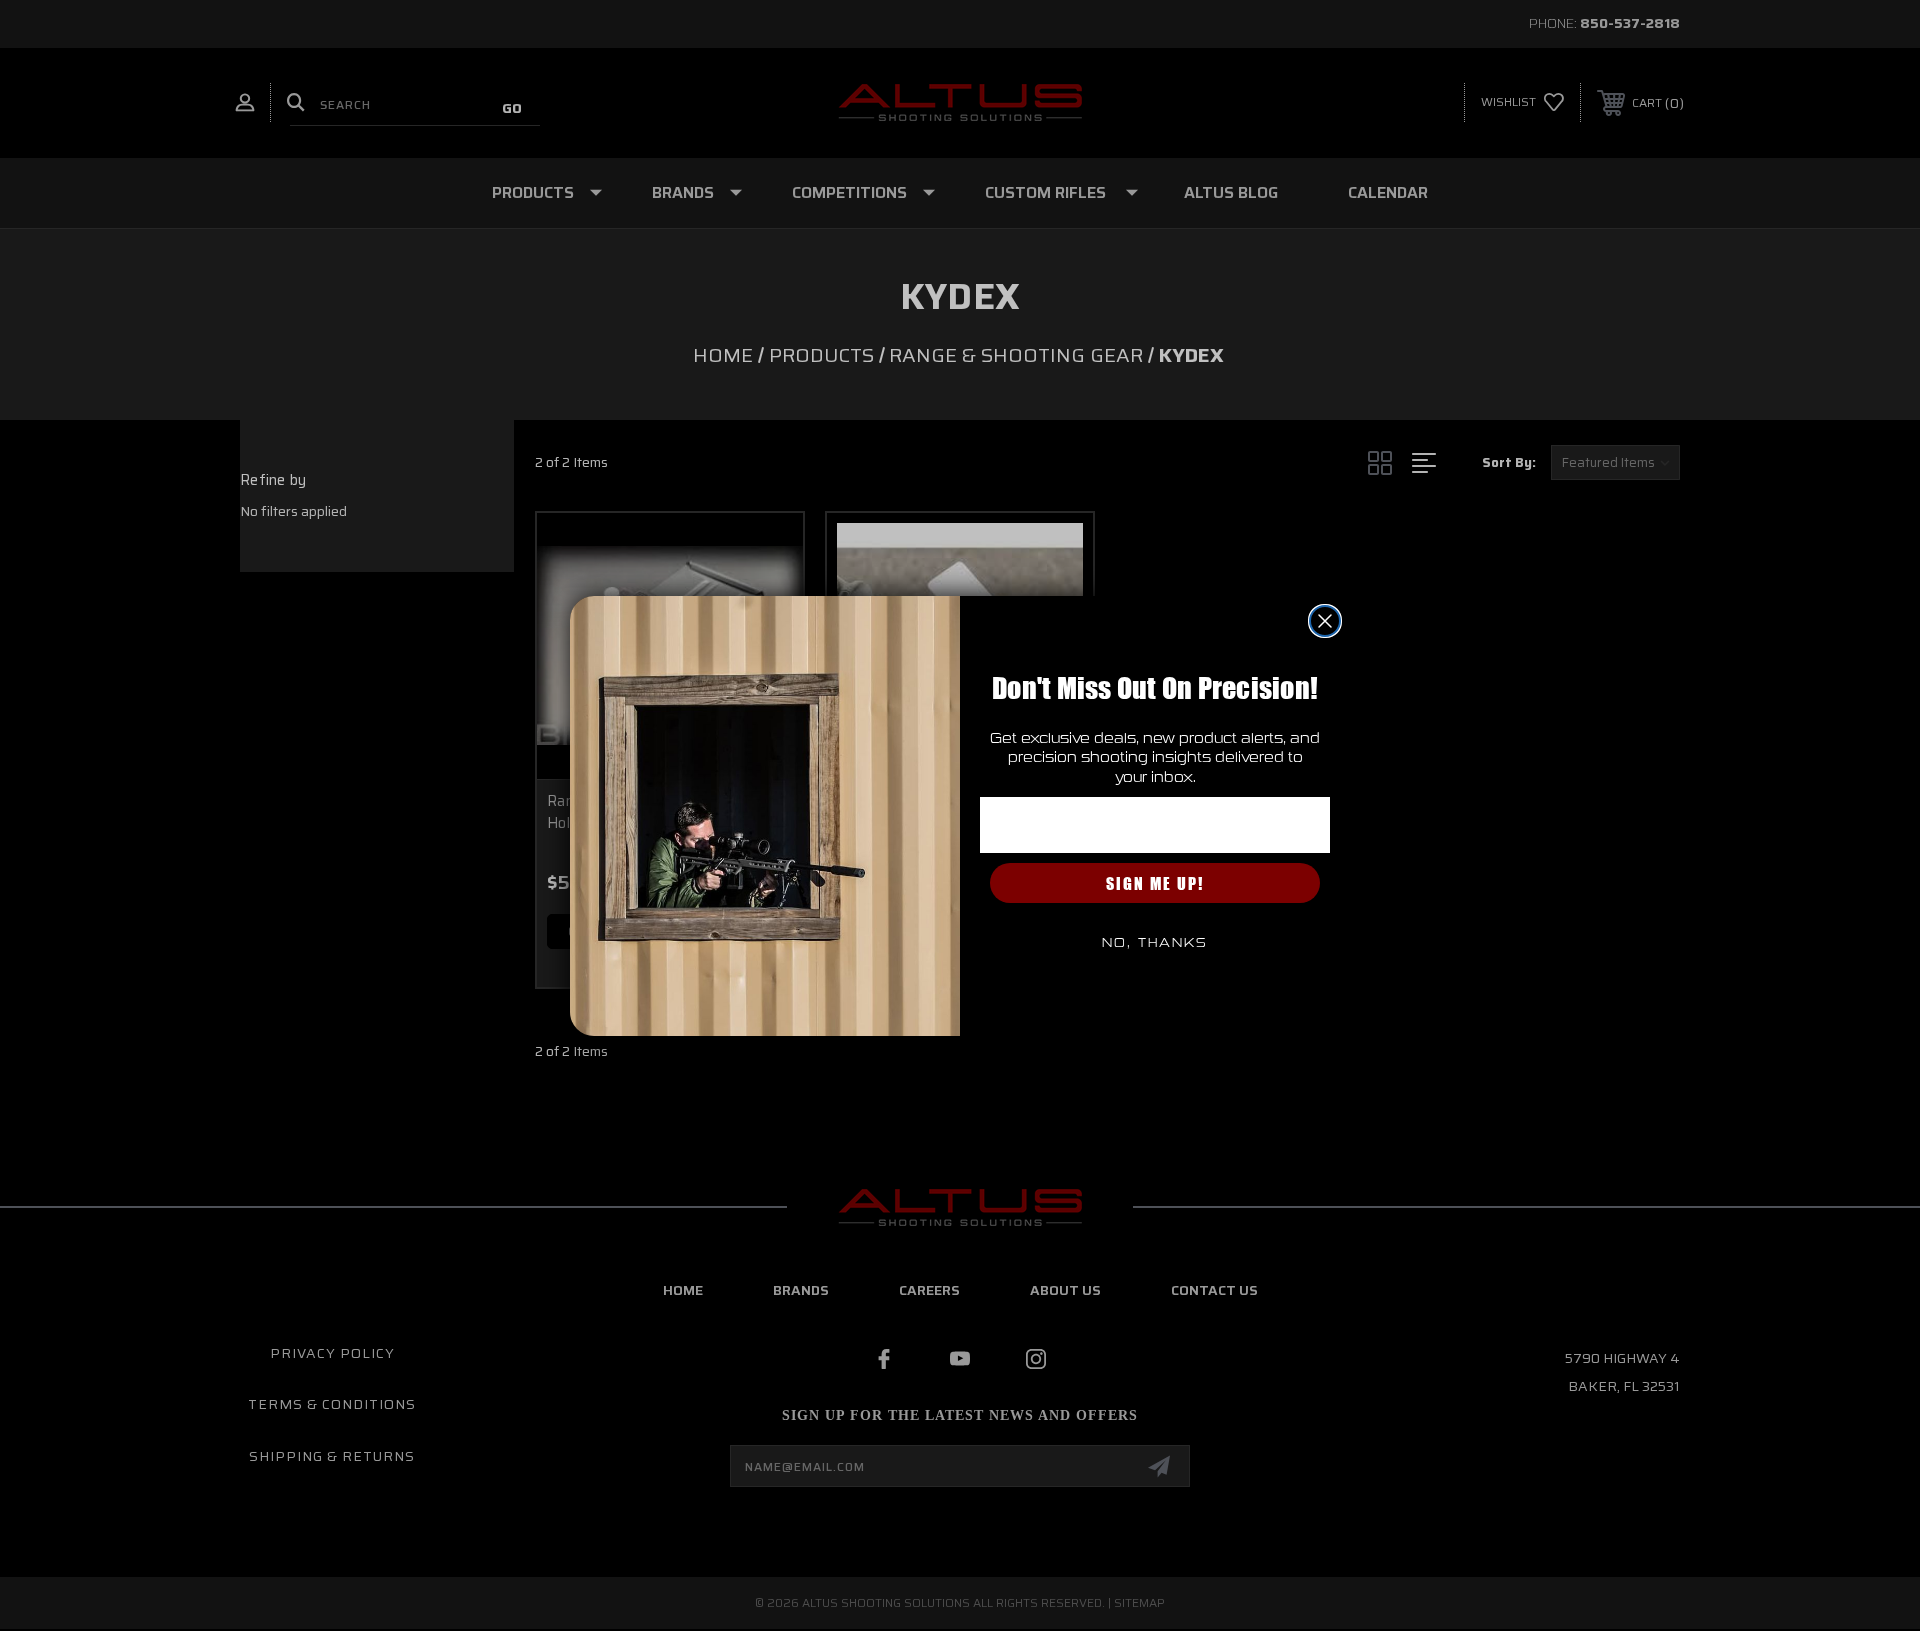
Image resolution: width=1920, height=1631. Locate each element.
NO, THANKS (1155, 943)
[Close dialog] (1325, 621)
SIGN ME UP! (1155, 883)
